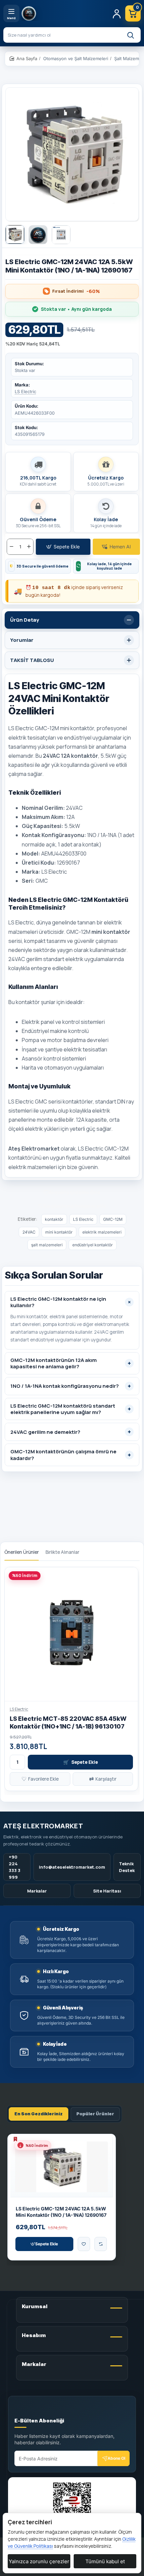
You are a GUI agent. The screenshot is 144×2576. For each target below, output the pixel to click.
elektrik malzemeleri (102, 1232)
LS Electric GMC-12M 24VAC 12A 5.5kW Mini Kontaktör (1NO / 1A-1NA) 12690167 (61, 2212)
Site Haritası (107, 1891)
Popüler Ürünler (95, 2114)
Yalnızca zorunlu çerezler (39, 2561)
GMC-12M (113, 1219)
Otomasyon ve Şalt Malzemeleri (76, 58)
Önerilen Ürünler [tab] (22, 1552)
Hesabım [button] (34, 2335)
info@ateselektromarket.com (72, 1867)
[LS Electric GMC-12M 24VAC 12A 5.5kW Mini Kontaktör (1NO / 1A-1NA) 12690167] (61, 2167)
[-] (12, 547)
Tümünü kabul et (105, 2561)
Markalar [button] (34, 2364)
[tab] (72, 620)
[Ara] (130, 35)
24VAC (29, 1232)
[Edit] (22, 2410)
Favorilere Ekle (40, 1779)
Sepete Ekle (81, 1762)
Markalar (37, 1891)
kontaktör (54, 1219)
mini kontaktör (59, 1232)
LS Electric (25, 391)
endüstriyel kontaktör (93, 1245)
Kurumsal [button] (35, 2306)
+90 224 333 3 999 (15, 1867)
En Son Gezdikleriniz (39, 2114)
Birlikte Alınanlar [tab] (62, 1552)
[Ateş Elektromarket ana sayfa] (64, 13)
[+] (29, 547)
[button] (63, 547)
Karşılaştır (103, 1779)
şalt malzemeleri (47, 1245)
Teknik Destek (127, 1867)
